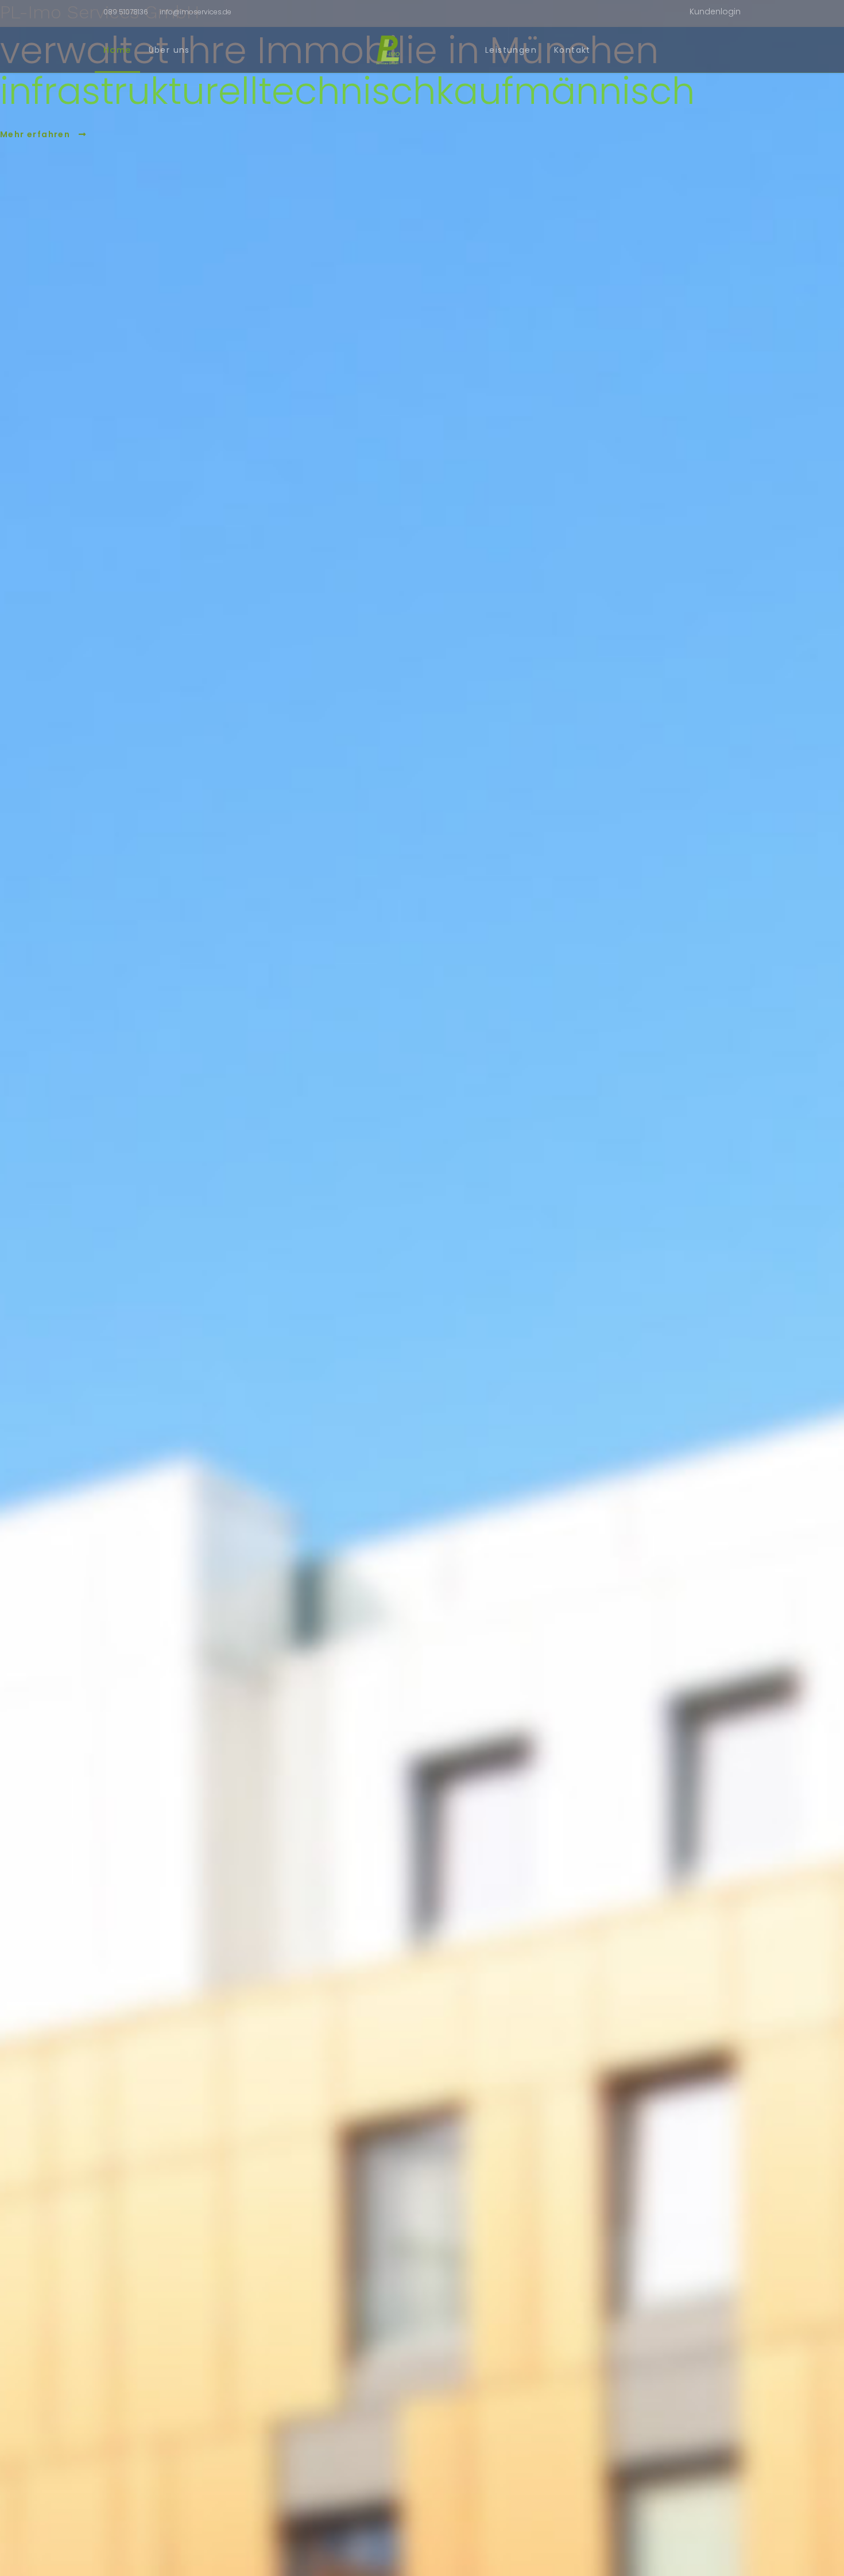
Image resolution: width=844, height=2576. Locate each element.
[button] (715, 12)
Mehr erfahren (36, 134)
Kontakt (572, 50)
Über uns (169, 50)
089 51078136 (126, 12)
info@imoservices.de (195, 12)
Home (117, 50)
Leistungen (511, 50)
